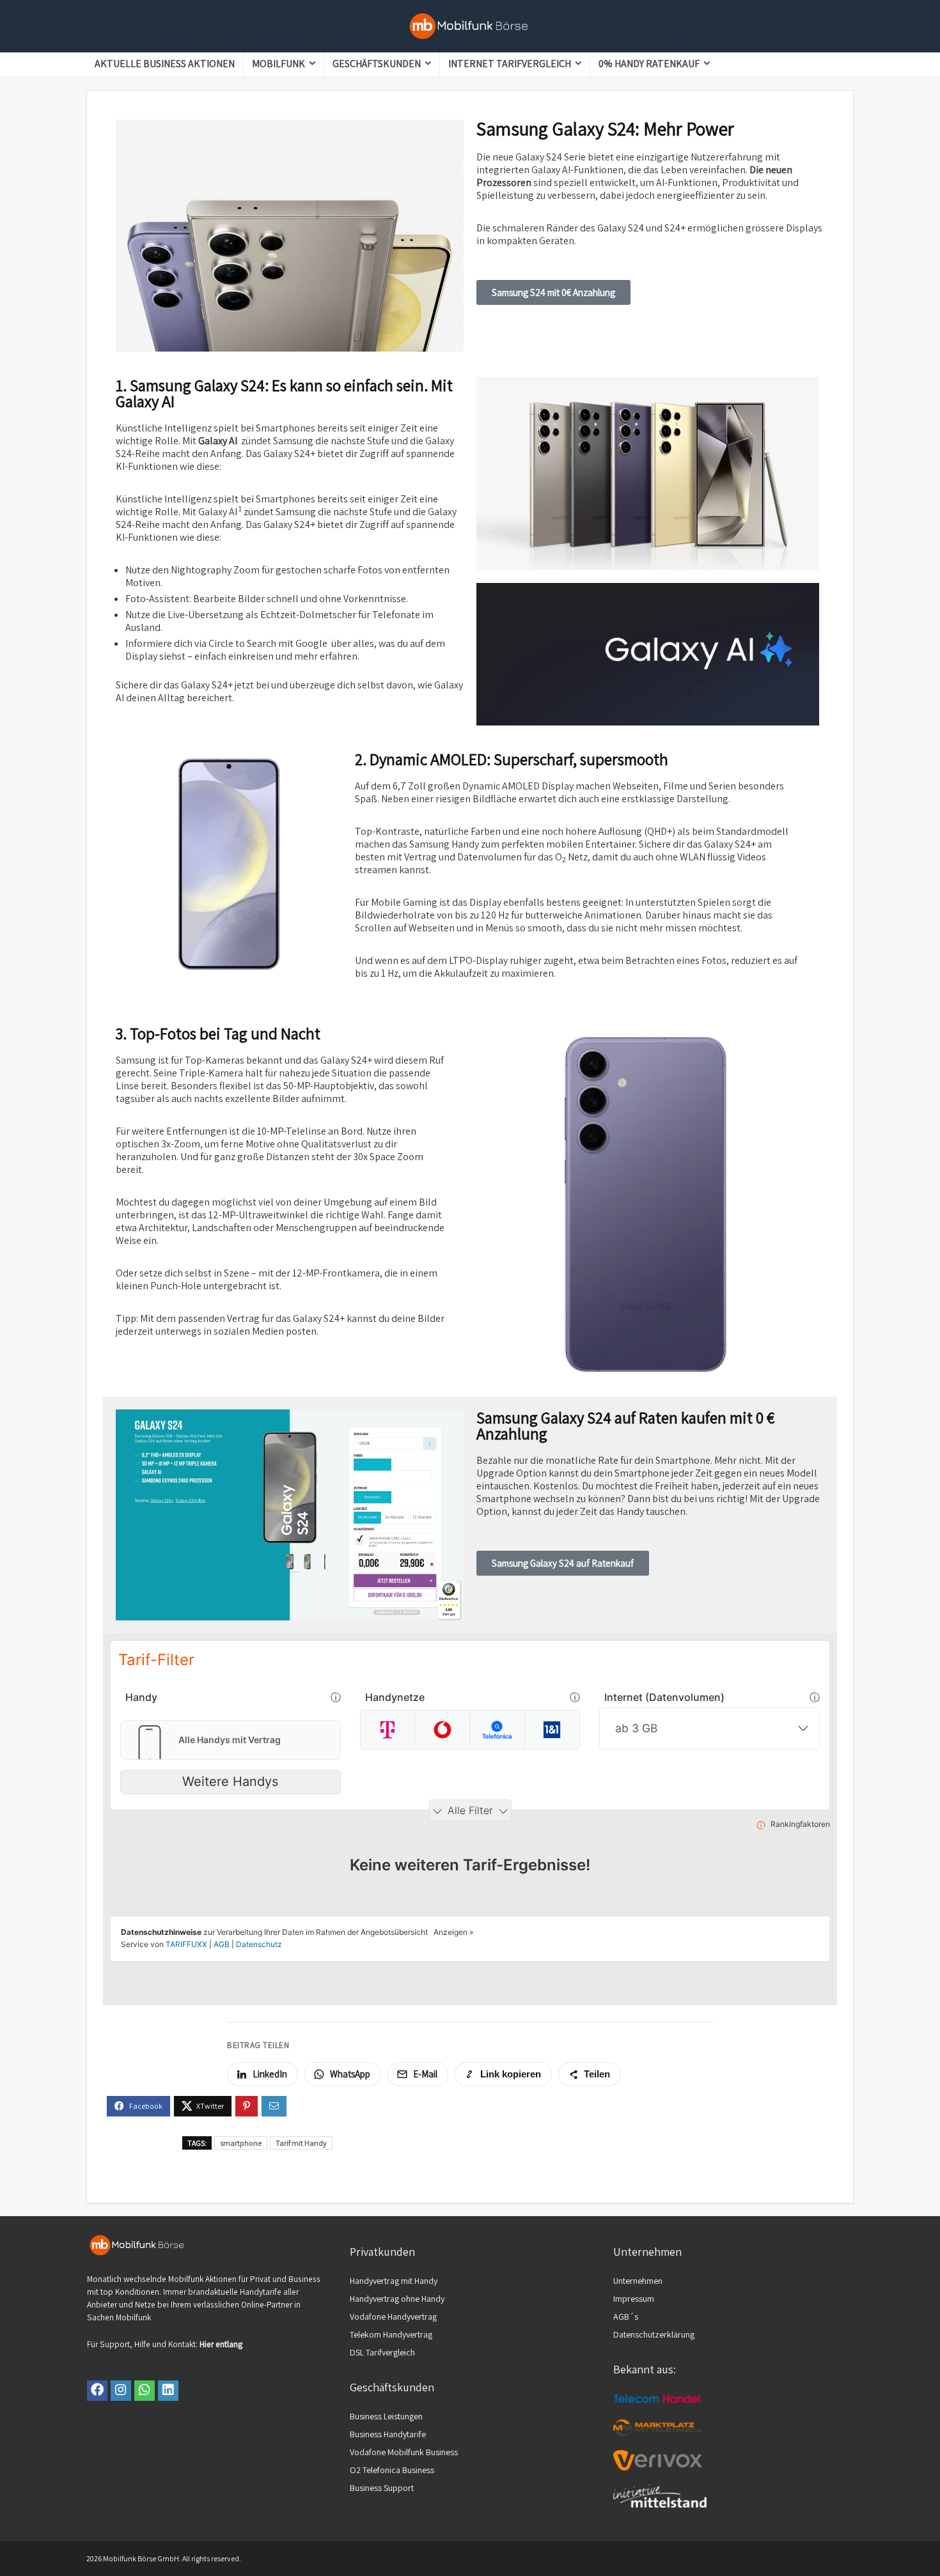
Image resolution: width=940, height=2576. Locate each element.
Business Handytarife (388, 2434)
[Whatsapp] (145, 2391)
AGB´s (626, 2316)
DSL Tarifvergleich (382, 2352)
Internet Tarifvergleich (510, 64)
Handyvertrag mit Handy (394, 2281)
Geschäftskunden (377, 64)
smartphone (241, 2143)
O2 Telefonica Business (392, 2470)
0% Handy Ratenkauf (649, 64)
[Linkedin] (168, 2391)
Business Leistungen (386, 2416)
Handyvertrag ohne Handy (397, 2299)
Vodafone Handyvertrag (393, 2316)
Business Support (382, 2488)
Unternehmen (638, 2281)
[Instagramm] (121, 2391)
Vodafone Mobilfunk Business (404, 2452)
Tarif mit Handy (301, 2143)
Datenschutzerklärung (654, 2334)
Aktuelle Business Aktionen (165, 64)
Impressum (634, 2299)
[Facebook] (97, 2391)
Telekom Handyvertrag (391, 2334)
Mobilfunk (278, 64)
